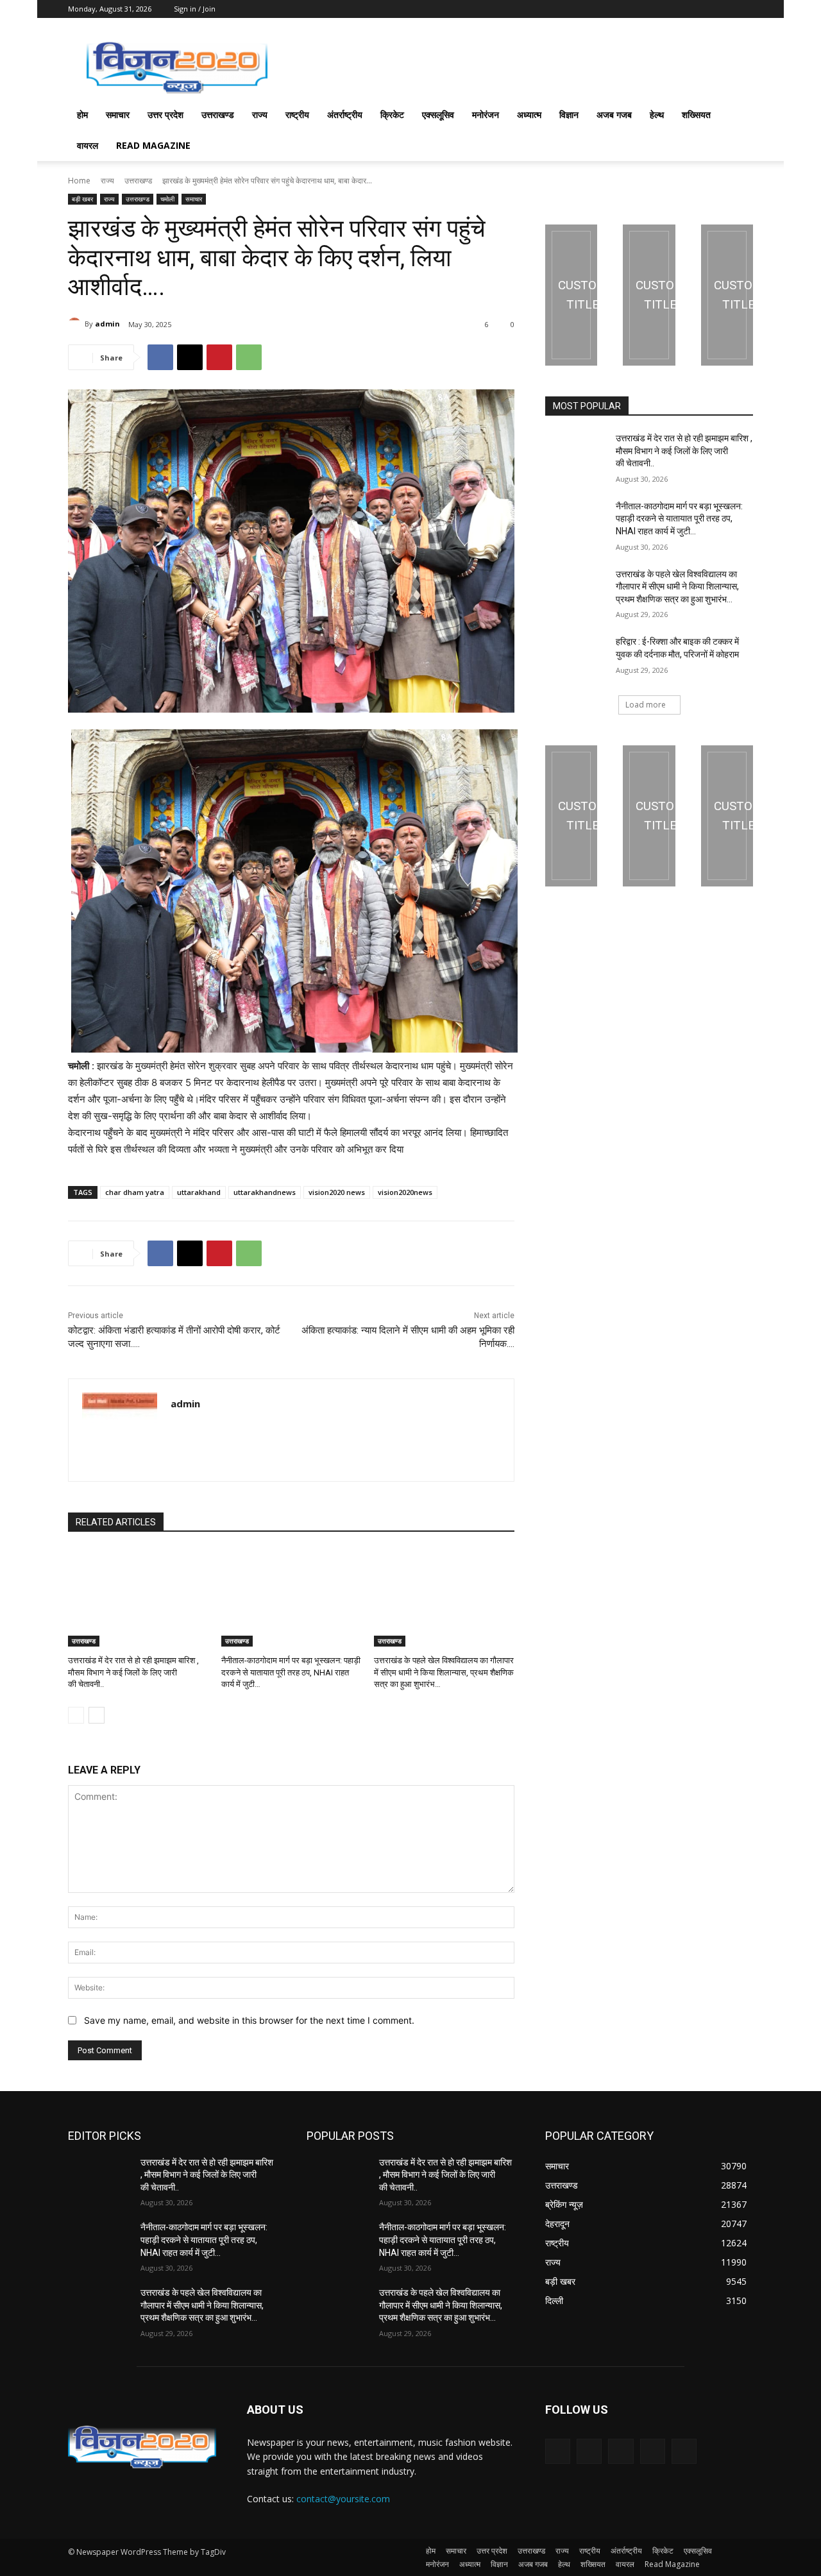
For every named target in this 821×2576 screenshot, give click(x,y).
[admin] (76, 324)
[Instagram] (653, 2451)
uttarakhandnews (265, 1192)
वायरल (88, 145)
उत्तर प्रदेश (165, 114)
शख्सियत (696, 114)
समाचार (118, 114)
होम (82, 114)
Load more (646, 705)
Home (79, 181)
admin (107, 324)
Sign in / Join (195, 9)
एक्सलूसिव (438, 114)
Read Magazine (153, 145)
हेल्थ (657, 114)
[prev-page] (76, 1715)
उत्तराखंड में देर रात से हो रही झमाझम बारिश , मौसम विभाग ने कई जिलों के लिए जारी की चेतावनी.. (133, 1672)
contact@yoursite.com (343, 2499)
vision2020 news (337, 1192)
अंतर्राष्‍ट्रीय (345, 114)
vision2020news (405, 1192)
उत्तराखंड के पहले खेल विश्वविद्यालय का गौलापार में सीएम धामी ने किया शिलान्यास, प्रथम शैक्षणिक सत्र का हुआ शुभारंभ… (444, 1672)
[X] (190, 357)
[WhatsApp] (249, 357)
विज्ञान (569, 114)
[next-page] (97, 1715)
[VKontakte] (684, 2451)
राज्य (260, 114)
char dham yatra (135, 1192)
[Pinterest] (219, 357)
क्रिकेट (392, 114)
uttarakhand (199, 1192)
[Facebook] (160, 357)
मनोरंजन (486, 114)
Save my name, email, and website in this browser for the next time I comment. (249, 2020)
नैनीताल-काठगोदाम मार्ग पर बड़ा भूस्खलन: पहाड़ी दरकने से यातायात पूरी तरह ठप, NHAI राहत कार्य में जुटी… (291, 1672)
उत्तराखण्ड (218, 114)
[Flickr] (621, 2451)
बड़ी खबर (82, 199)
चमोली (167, 199)
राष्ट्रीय (297, 114)
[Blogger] (558, 2451)
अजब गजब (614, 114)
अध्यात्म (529, 114)
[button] (738, 116)
